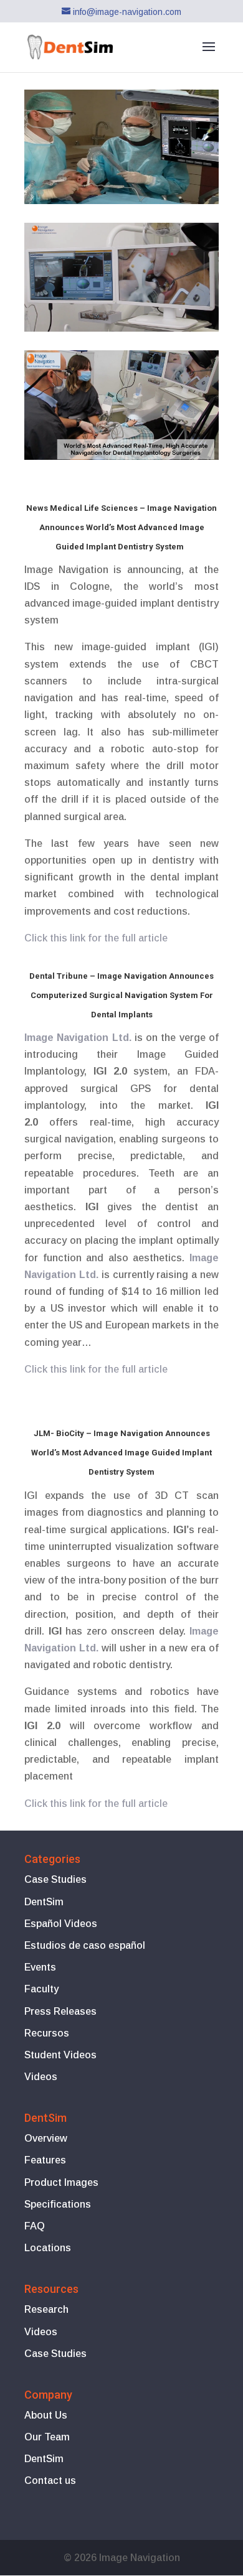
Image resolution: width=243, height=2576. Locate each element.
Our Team (47, 2437)
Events (40, 1967)
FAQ (35, 2226)
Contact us (50, 2480)
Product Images (61, 2182)
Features (45, 2160)
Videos (41, 2077)
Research (46, 2309)
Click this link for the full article (96, 1369)
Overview (46, 2138)
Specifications (58, 2204)
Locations (48, 2248)
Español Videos (61, 1924)
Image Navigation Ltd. (78, 1038)
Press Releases (60, 2011)
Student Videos (60, 2055)
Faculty (41, 1989)
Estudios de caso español (85, 1945)
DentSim (44, 1902)
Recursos (47, 2033)
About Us (46, 2415)
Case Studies (55, 1879)
